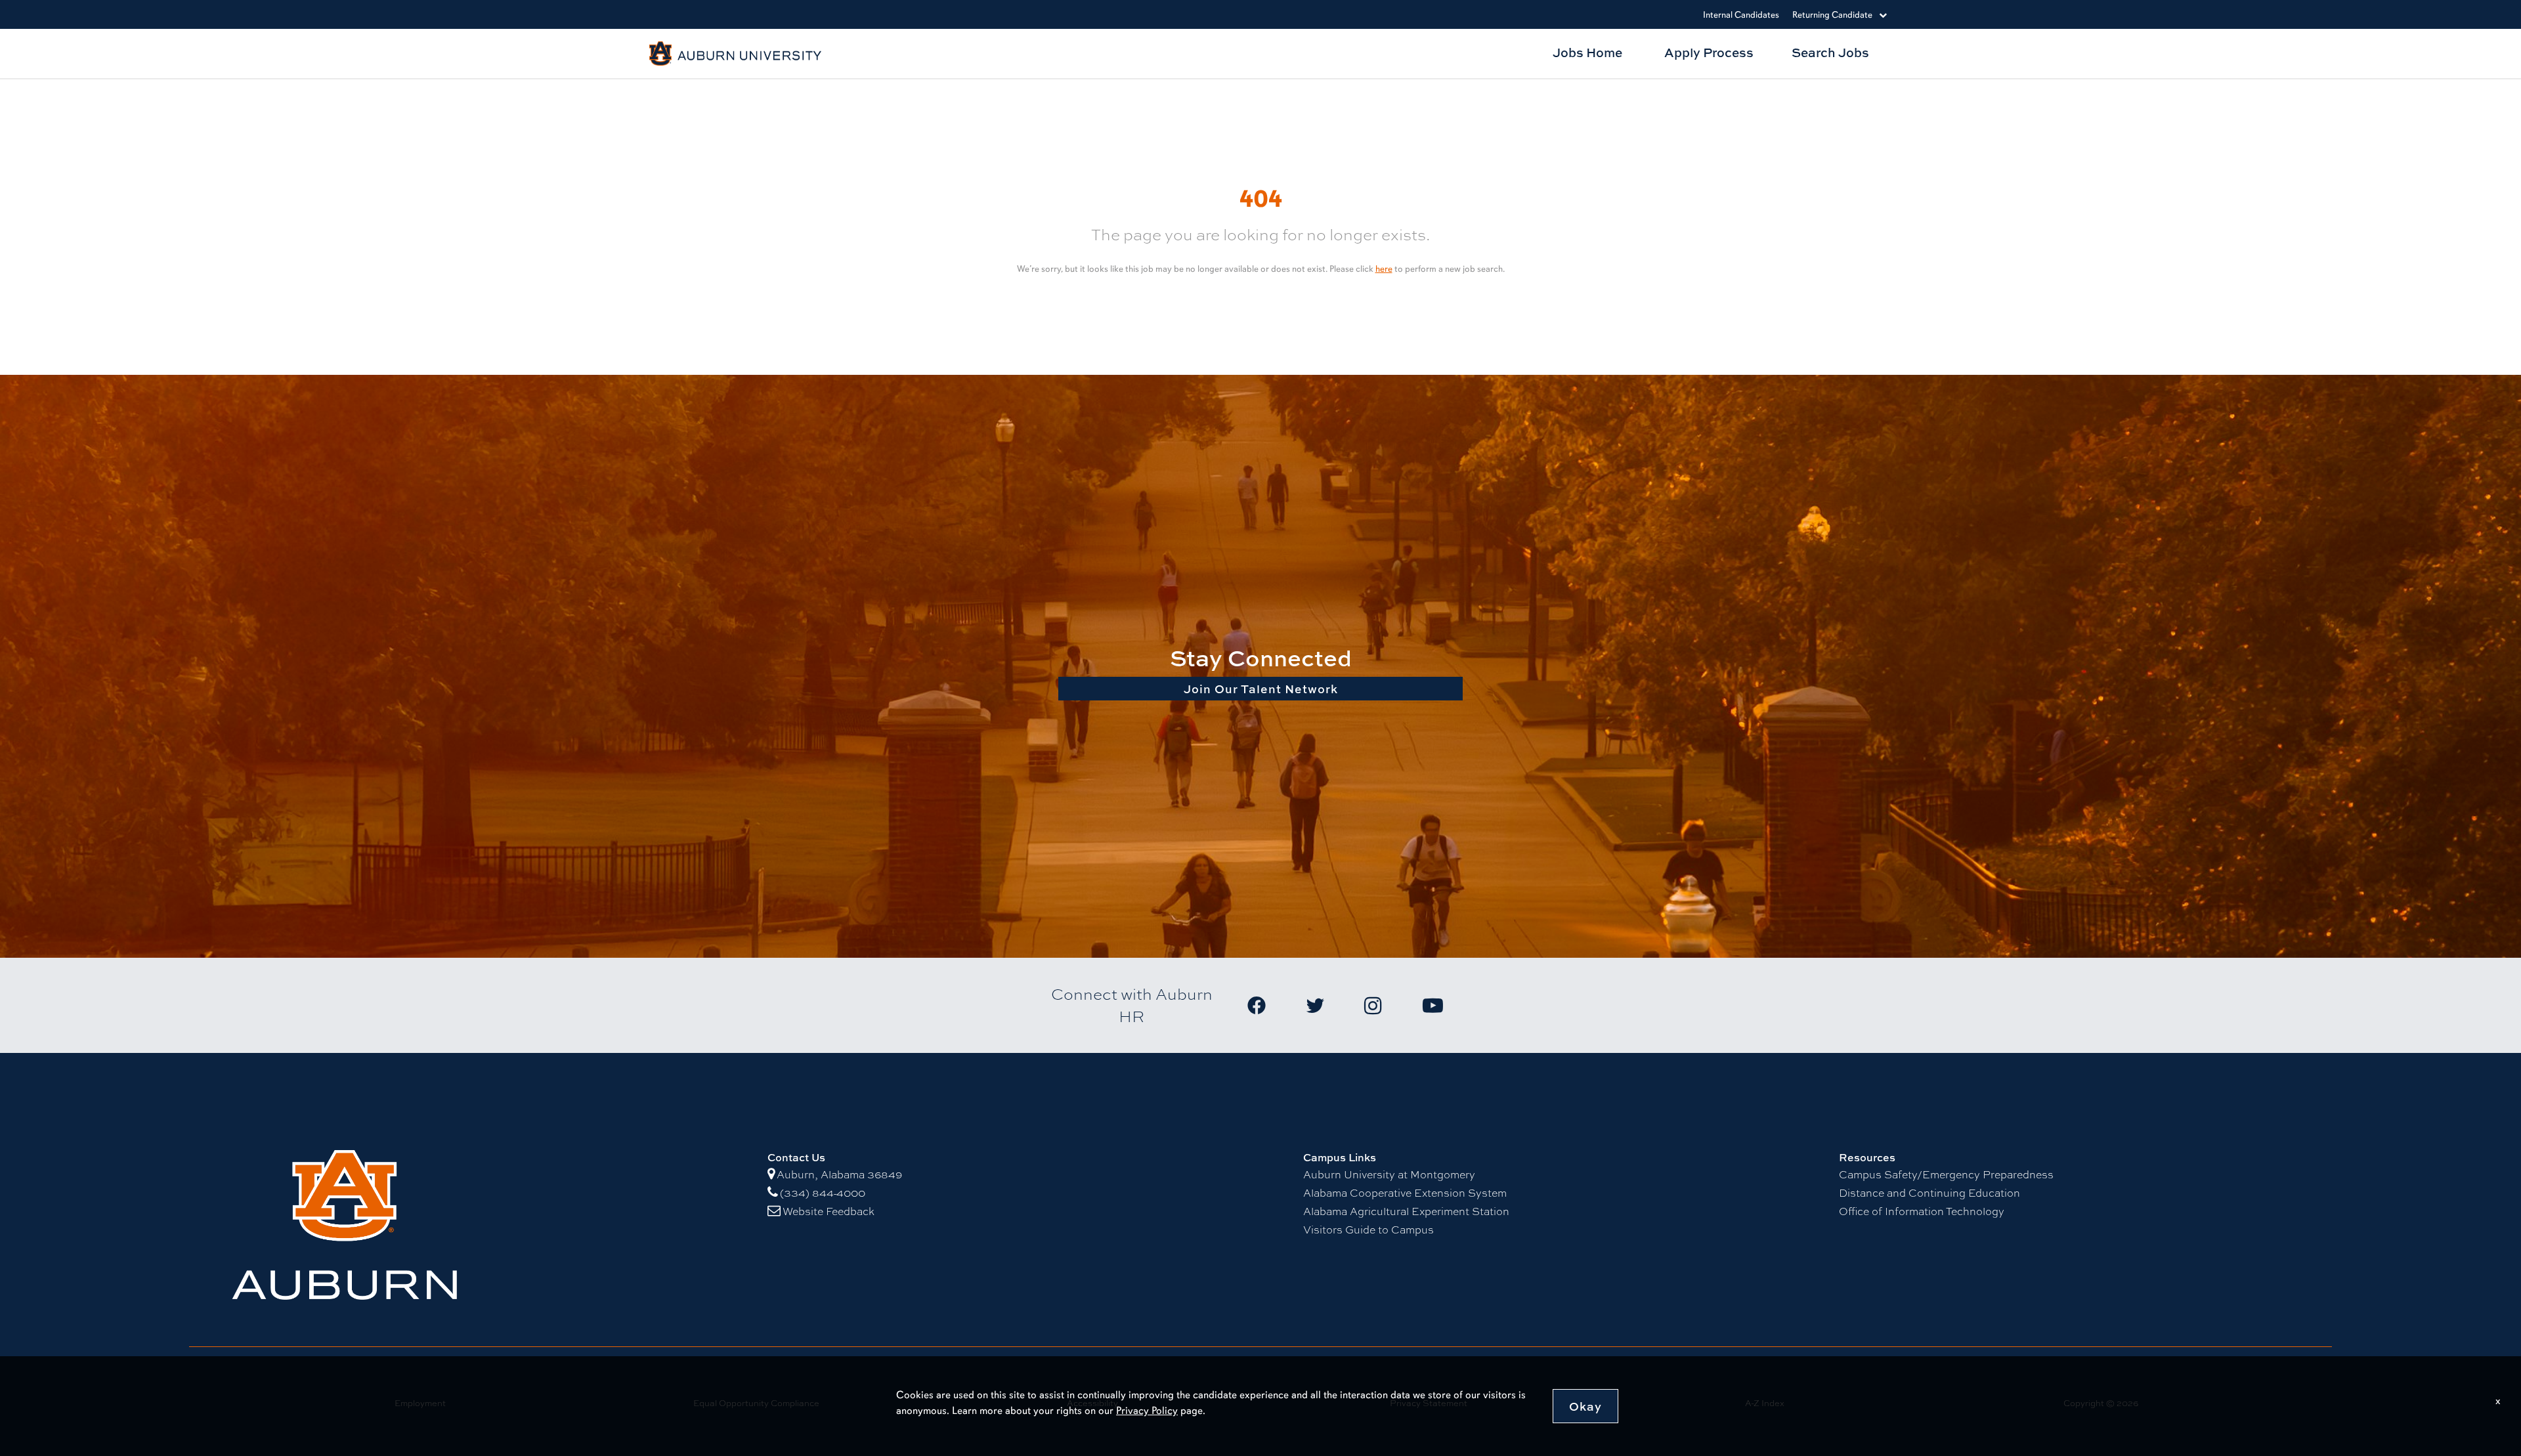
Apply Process (1709, 52)
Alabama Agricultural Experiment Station (1406, 1211)
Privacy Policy (1147, 1410)
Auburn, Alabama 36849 (839, 1175)
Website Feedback (829, 1211)
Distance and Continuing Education (1929, 1193)
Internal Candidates (1741, 15)
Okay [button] (1585, 1406)
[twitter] (1335, 1005)
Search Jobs (1830, 52)
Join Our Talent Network (1261, 689)
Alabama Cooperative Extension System (1405, 1193)
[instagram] (1393, 1005)
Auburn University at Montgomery (1389, 1175)
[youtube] (1452, 1005)
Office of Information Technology (1922, 1211)
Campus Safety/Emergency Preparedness (1946, 1175)
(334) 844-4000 (823, 1193)
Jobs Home (1587, 52)
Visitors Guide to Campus (1368, 1230)
